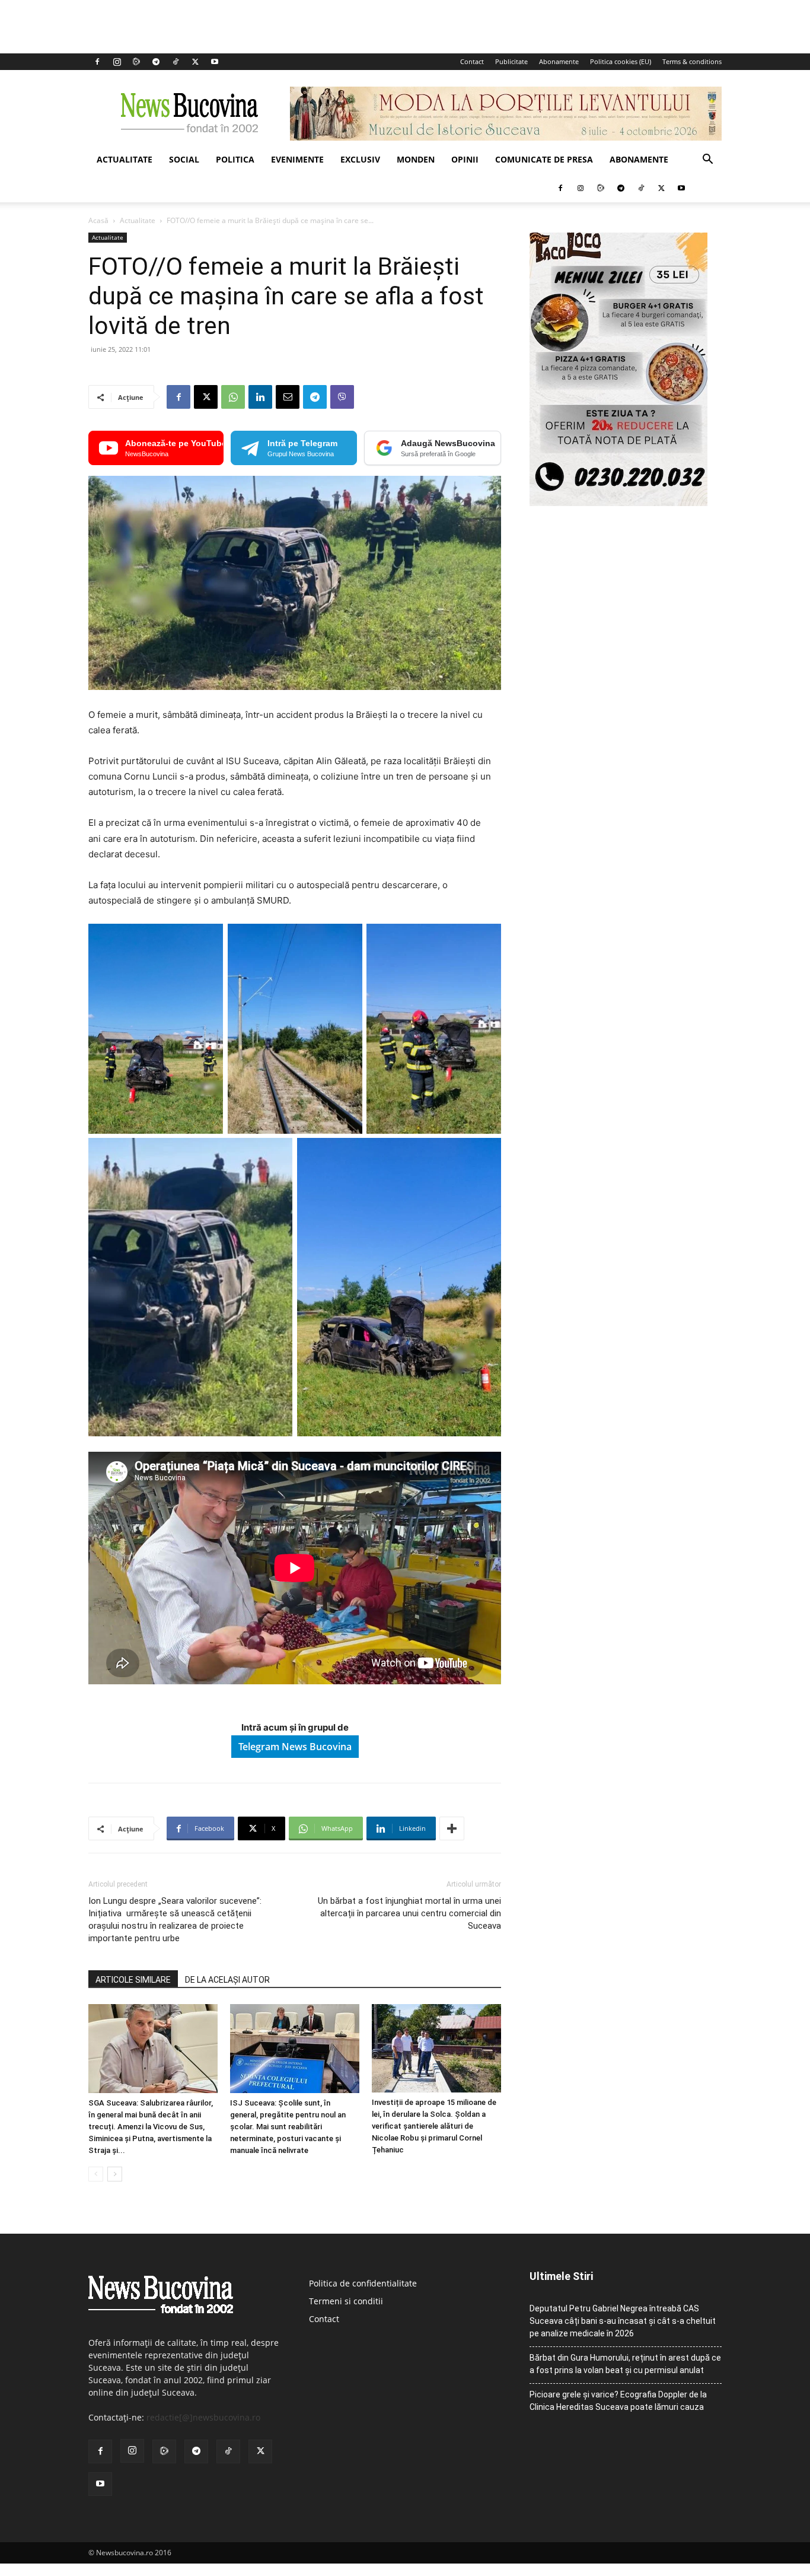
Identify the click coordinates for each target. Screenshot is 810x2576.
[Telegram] (156, 62)
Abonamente (559, 61)
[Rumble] (136, 62)
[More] (452, 1828)
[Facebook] (97, 62)
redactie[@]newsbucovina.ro (203, 2417)
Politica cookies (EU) (621, 61)
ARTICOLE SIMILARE (133, 1980)
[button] (707, 160)
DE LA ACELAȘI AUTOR (227, 1980)
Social (184, 159)
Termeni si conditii (346, 2301)
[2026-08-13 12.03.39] (618, 503)
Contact (472, 61)
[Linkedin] (260, 397)
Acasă (98, 220)
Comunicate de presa (544, 159)
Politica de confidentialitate (363, 2283)
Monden (416, 159)
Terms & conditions (692, 61)
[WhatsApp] (233, 397)
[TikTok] (176, 62)
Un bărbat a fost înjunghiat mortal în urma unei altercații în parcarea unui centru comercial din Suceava (409, 1913)
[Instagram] (117, 62)
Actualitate (125, 159)
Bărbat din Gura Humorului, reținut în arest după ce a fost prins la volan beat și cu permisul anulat (625, 2364)
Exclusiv (360, 159)
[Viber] (342, 397)
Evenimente (297, 159)
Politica (235, 159)
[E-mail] (288, 397)
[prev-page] (96, 2174)
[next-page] (115, 2174)
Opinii (465, 159)
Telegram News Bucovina (295, 1747)
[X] (195, 62)
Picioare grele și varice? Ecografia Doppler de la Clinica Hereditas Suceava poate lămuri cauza (618, 2401)
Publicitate (511, 61)
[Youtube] (215, 62)
